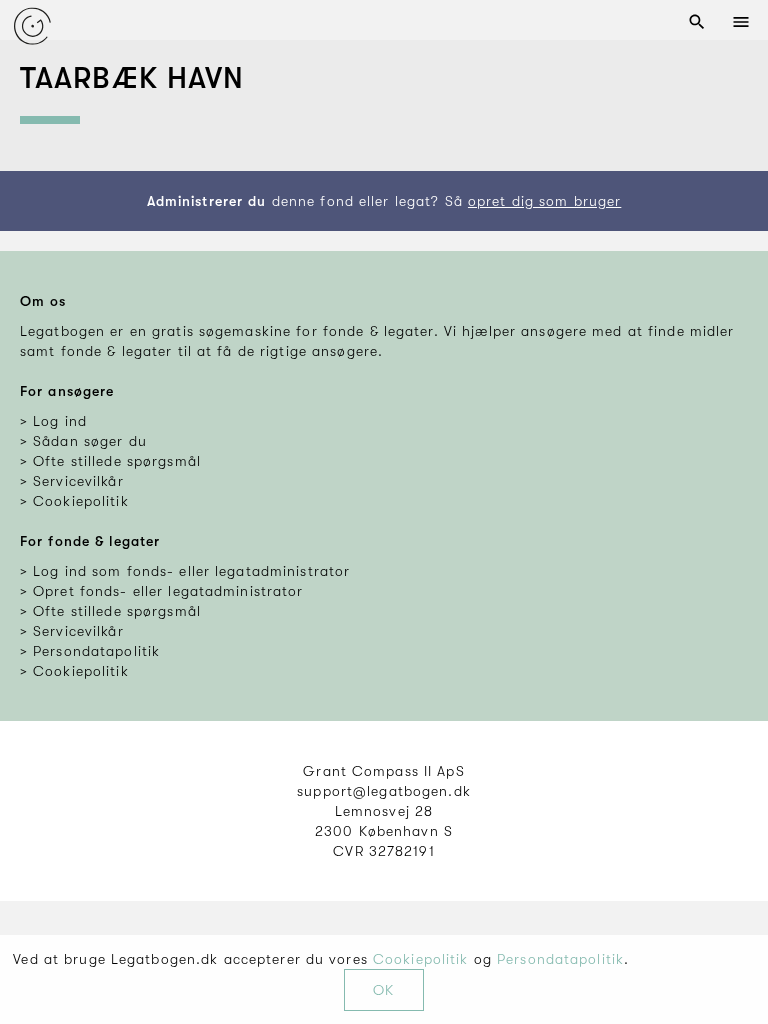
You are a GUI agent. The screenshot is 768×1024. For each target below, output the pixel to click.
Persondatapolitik (560, 959)
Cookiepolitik (421, 959)
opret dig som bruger (544, 201)
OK (383, 990)
